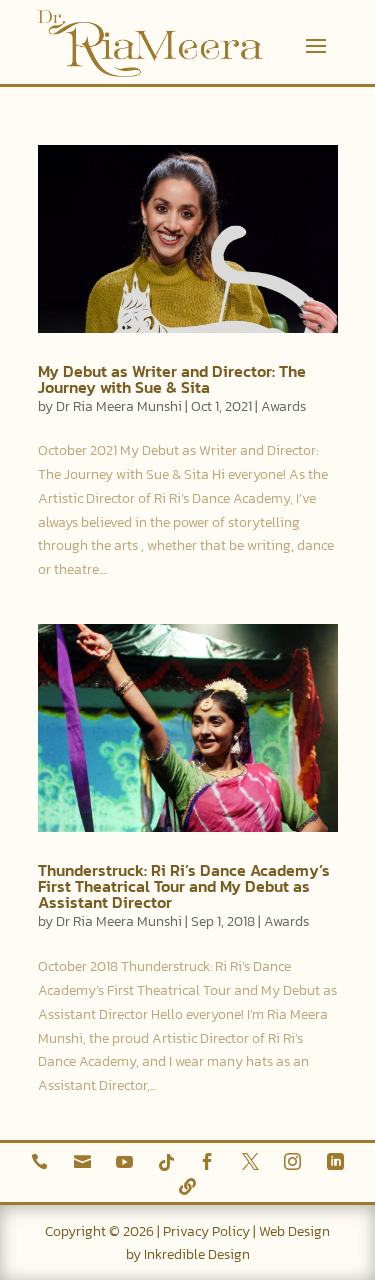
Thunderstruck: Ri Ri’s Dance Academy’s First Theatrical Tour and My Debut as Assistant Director (184, 886)
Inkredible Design (197, 1254)
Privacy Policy (206, 1231)
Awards (283, 406)
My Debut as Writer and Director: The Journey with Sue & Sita (172, 379)
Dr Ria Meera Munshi (119, 406)
